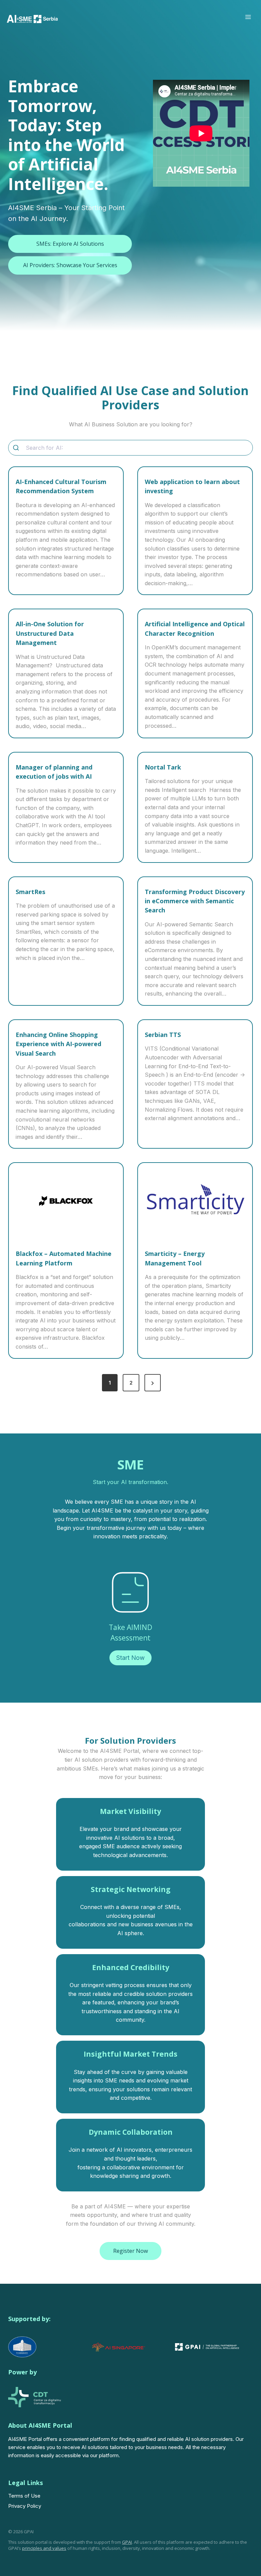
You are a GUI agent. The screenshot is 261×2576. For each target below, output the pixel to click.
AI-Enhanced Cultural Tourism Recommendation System (61, 486)
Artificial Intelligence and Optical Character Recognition (195, 628)
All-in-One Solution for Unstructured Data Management (50, 633)
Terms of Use (24, 2496)
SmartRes (30, 892)
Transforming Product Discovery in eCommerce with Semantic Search (195, 901)
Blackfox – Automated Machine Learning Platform (64, 1258)
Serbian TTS (163, 1035)
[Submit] (16, 448)
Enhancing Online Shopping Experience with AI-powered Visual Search (58, 1044)
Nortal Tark (163, 767)
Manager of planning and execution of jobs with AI (54, 772)
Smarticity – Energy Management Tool (175, 1258)
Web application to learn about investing (192, 486)
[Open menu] (248, 17)
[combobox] (130, 448)
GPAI (127, 2542)
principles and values (44, 2548)
